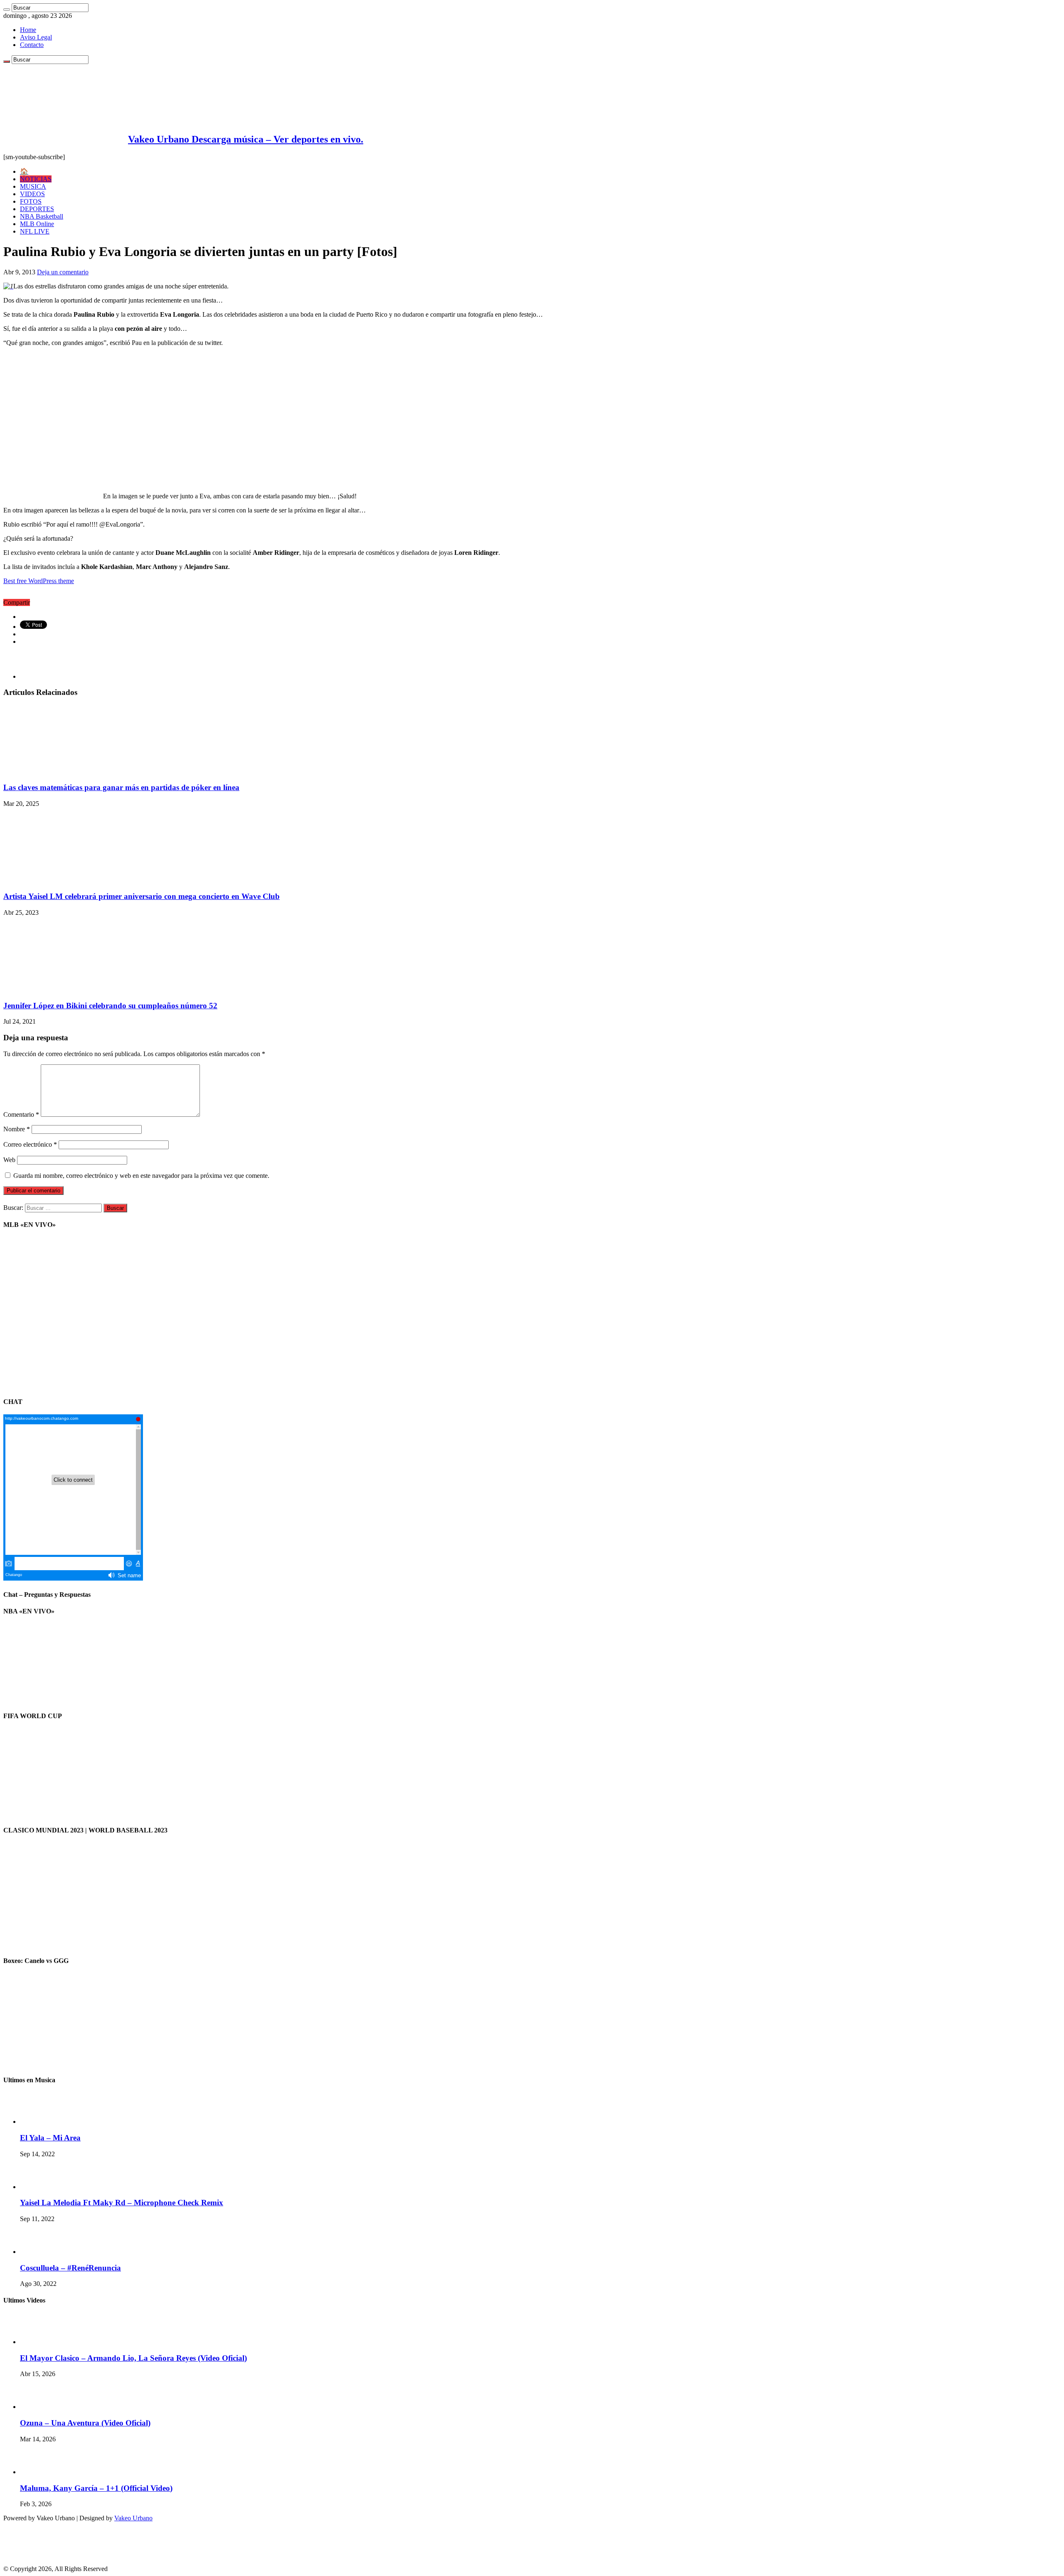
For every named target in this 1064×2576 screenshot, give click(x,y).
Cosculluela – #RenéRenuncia (70, 2268)
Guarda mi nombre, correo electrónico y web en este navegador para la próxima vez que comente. (141, 1176)
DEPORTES (37, 209)
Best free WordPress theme (39, 581)
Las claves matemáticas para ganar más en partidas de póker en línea (121, 787)
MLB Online (37, 224)
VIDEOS (32, 194)
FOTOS (31, 201)
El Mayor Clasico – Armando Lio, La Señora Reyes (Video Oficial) (133, 2358)
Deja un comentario (63, 272)
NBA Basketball (42, 216)
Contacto (32, 45)
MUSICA (33, 186)
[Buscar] (7, 10)
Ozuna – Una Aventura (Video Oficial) (85, 2423)
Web (9, 1160)
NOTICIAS (36, 179)
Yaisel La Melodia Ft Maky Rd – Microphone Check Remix (122, 2203)
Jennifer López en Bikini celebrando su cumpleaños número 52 (110, 1006)
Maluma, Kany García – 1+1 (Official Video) (96, 2488)
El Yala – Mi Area (50, 2138)
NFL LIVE (35, 231)
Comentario (21, 1114)
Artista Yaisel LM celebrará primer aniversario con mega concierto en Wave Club (142, 896)
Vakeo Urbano (133, 2518)
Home (28, 30)
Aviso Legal (36, 37)
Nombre (17, 1129)
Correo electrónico (30, 1144)
